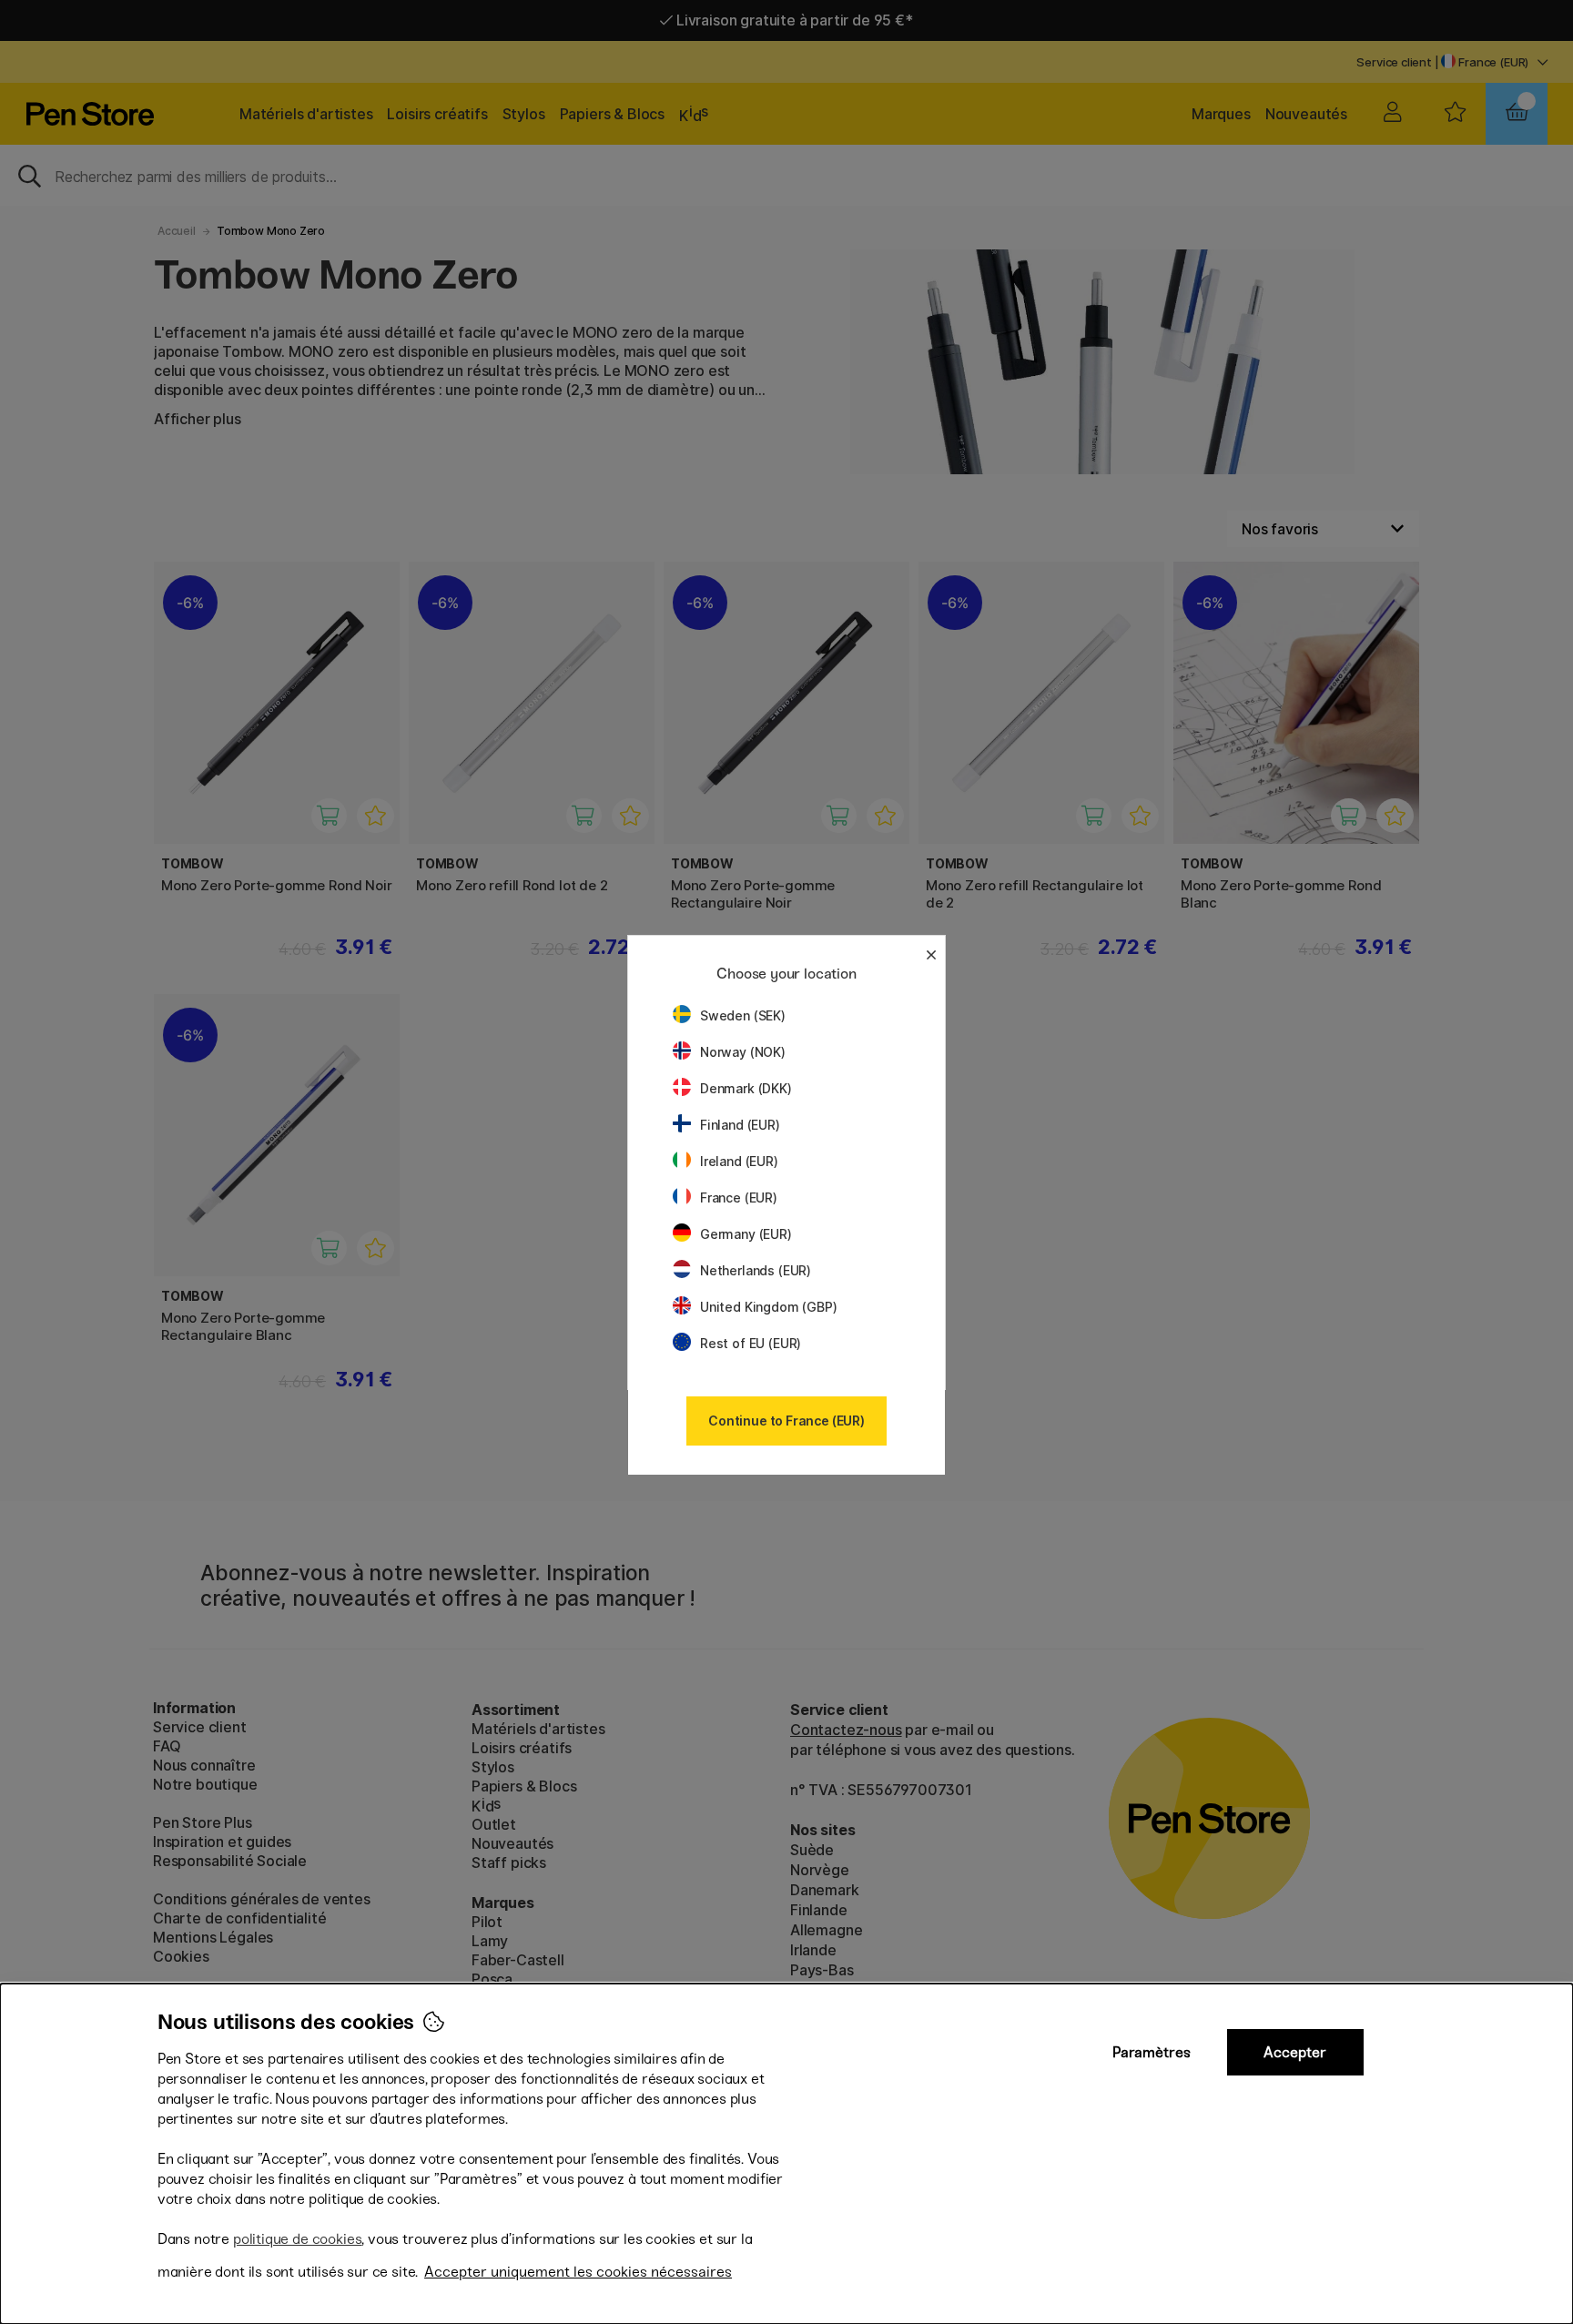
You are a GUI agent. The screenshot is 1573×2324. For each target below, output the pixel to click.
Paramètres (1152, 2052)
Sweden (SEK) (743, 1015)
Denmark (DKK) (746, 1088)
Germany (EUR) (746, 1234)
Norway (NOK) (743, 1052)
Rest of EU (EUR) (751, 1343)
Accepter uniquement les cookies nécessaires (578, 2272)
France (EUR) (739, 1198)
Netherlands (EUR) (756, 1270)
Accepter (1295, 2052)
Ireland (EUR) (739, 1161)
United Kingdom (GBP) (768, 1307)
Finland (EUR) (740, 1125)
